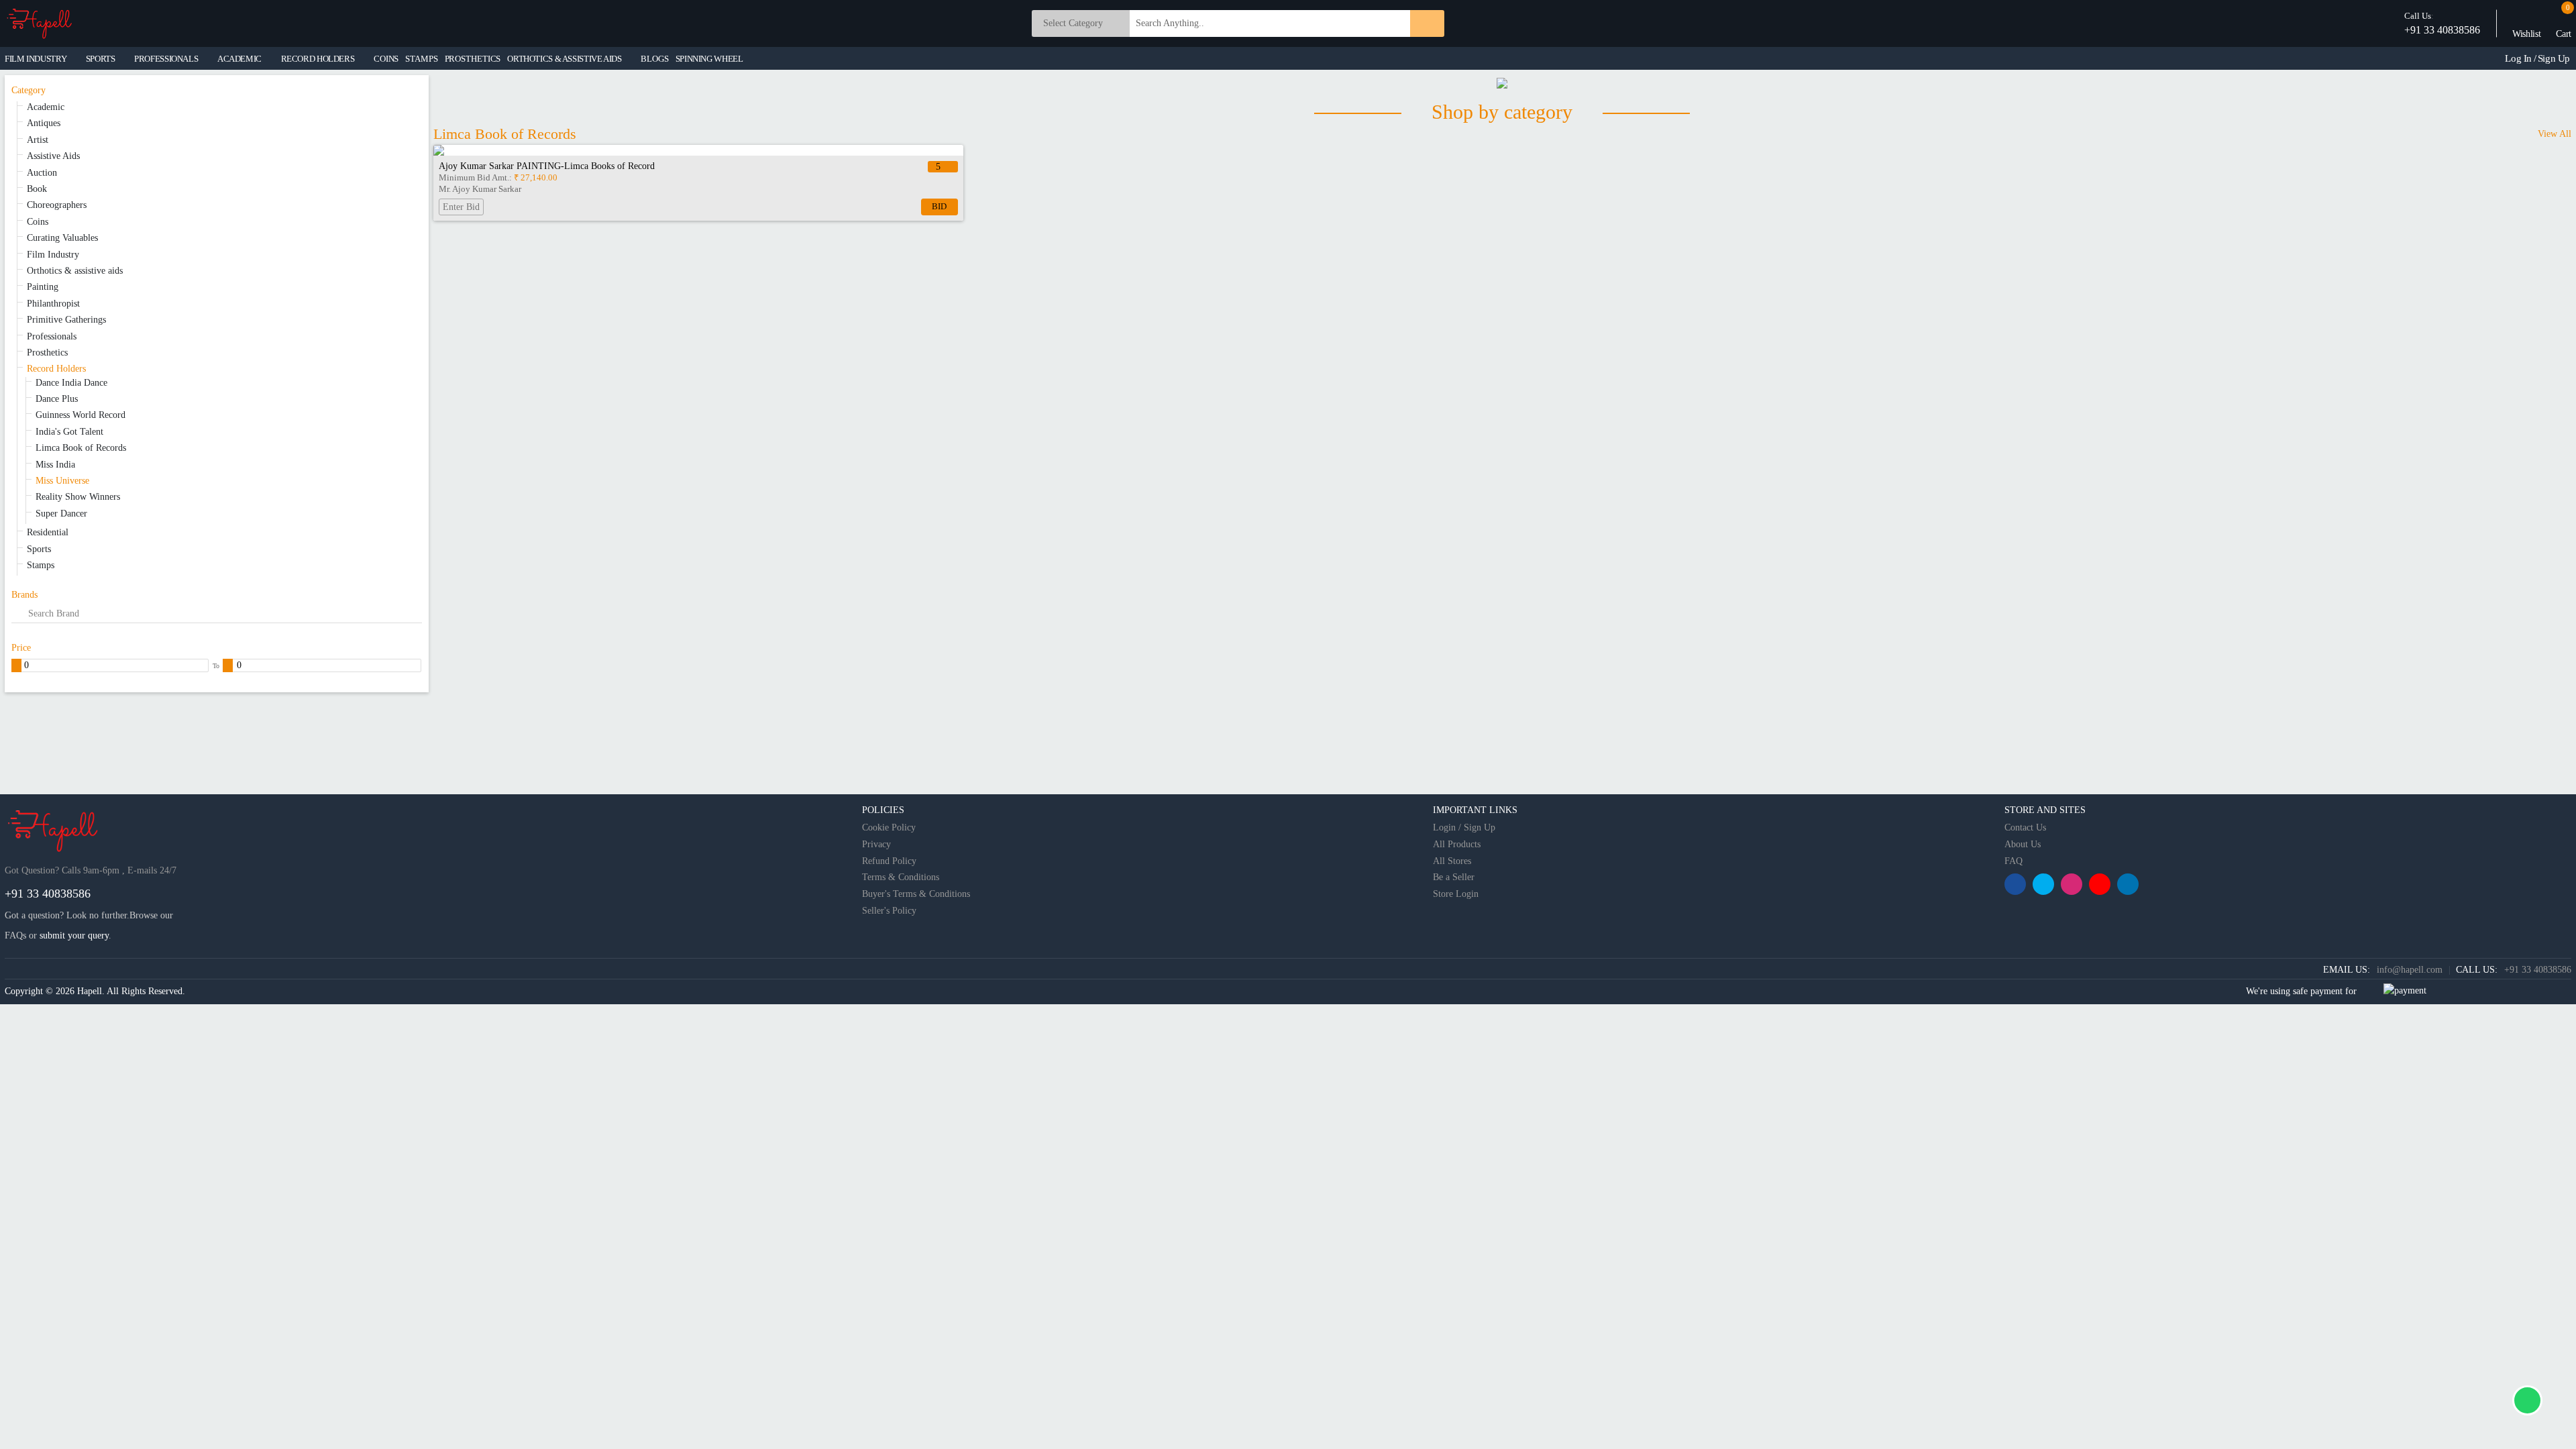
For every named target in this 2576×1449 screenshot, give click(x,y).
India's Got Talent (69, 432)
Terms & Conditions (901, 877)
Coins (38, 222)
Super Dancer (61, 514)
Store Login (1456, 894)
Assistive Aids (53, 156)
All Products (1457, 844)
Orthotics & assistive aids (75, 271)
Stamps (41, 565)
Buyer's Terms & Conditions (916, 894)
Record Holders (56, 369)
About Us (2023, 844)
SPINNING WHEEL (709, 59)
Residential (48, 532)
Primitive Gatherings (66, 320)
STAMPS (421, 59)
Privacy (876, 844)
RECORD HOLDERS (318, 59)
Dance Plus (57, 399)
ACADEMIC (239, 59)
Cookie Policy (889, 827)
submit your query (74, 935)
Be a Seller (1454, 877)
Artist (38, 140)
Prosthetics (47, 353)
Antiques (44, 123)
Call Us (2418, 16)
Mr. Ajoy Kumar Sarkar (480, 189)
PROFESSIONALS (166, 59)
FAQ (2014, 861)
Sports (39, 549)
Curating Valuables (62, 238)
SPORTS (101, 59)
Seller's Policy (889, 911)
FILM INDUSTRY (36, 59)
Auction (42, 173)
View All (2555, 134)
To (216, 666)
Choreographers (57, 205)
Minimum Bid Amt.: (498, 177)
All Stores (1452, 861)
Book (37, 189)
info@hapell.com (2410, 970)
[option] (698, 185)
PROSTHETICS (473, 59)
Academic (46, 107)
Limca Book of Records (81, 448)
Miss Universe (62, 481)
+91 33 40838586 (2442, 30)
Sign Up (2554, 58)
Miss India (55, 465)
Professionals (52, 336)
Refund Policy (889, 861)
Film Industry (53, 255)
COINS (386, 59)
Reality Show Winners (78, 497)
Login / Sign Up (1464, 827)
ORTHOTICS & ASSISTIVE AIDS (564, 59)
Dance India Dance (71, 383)
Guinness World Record (80, 415)
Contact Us (2025, 827)
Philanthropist (53, 304)
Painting (43, 287)
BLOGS (654, 59)
